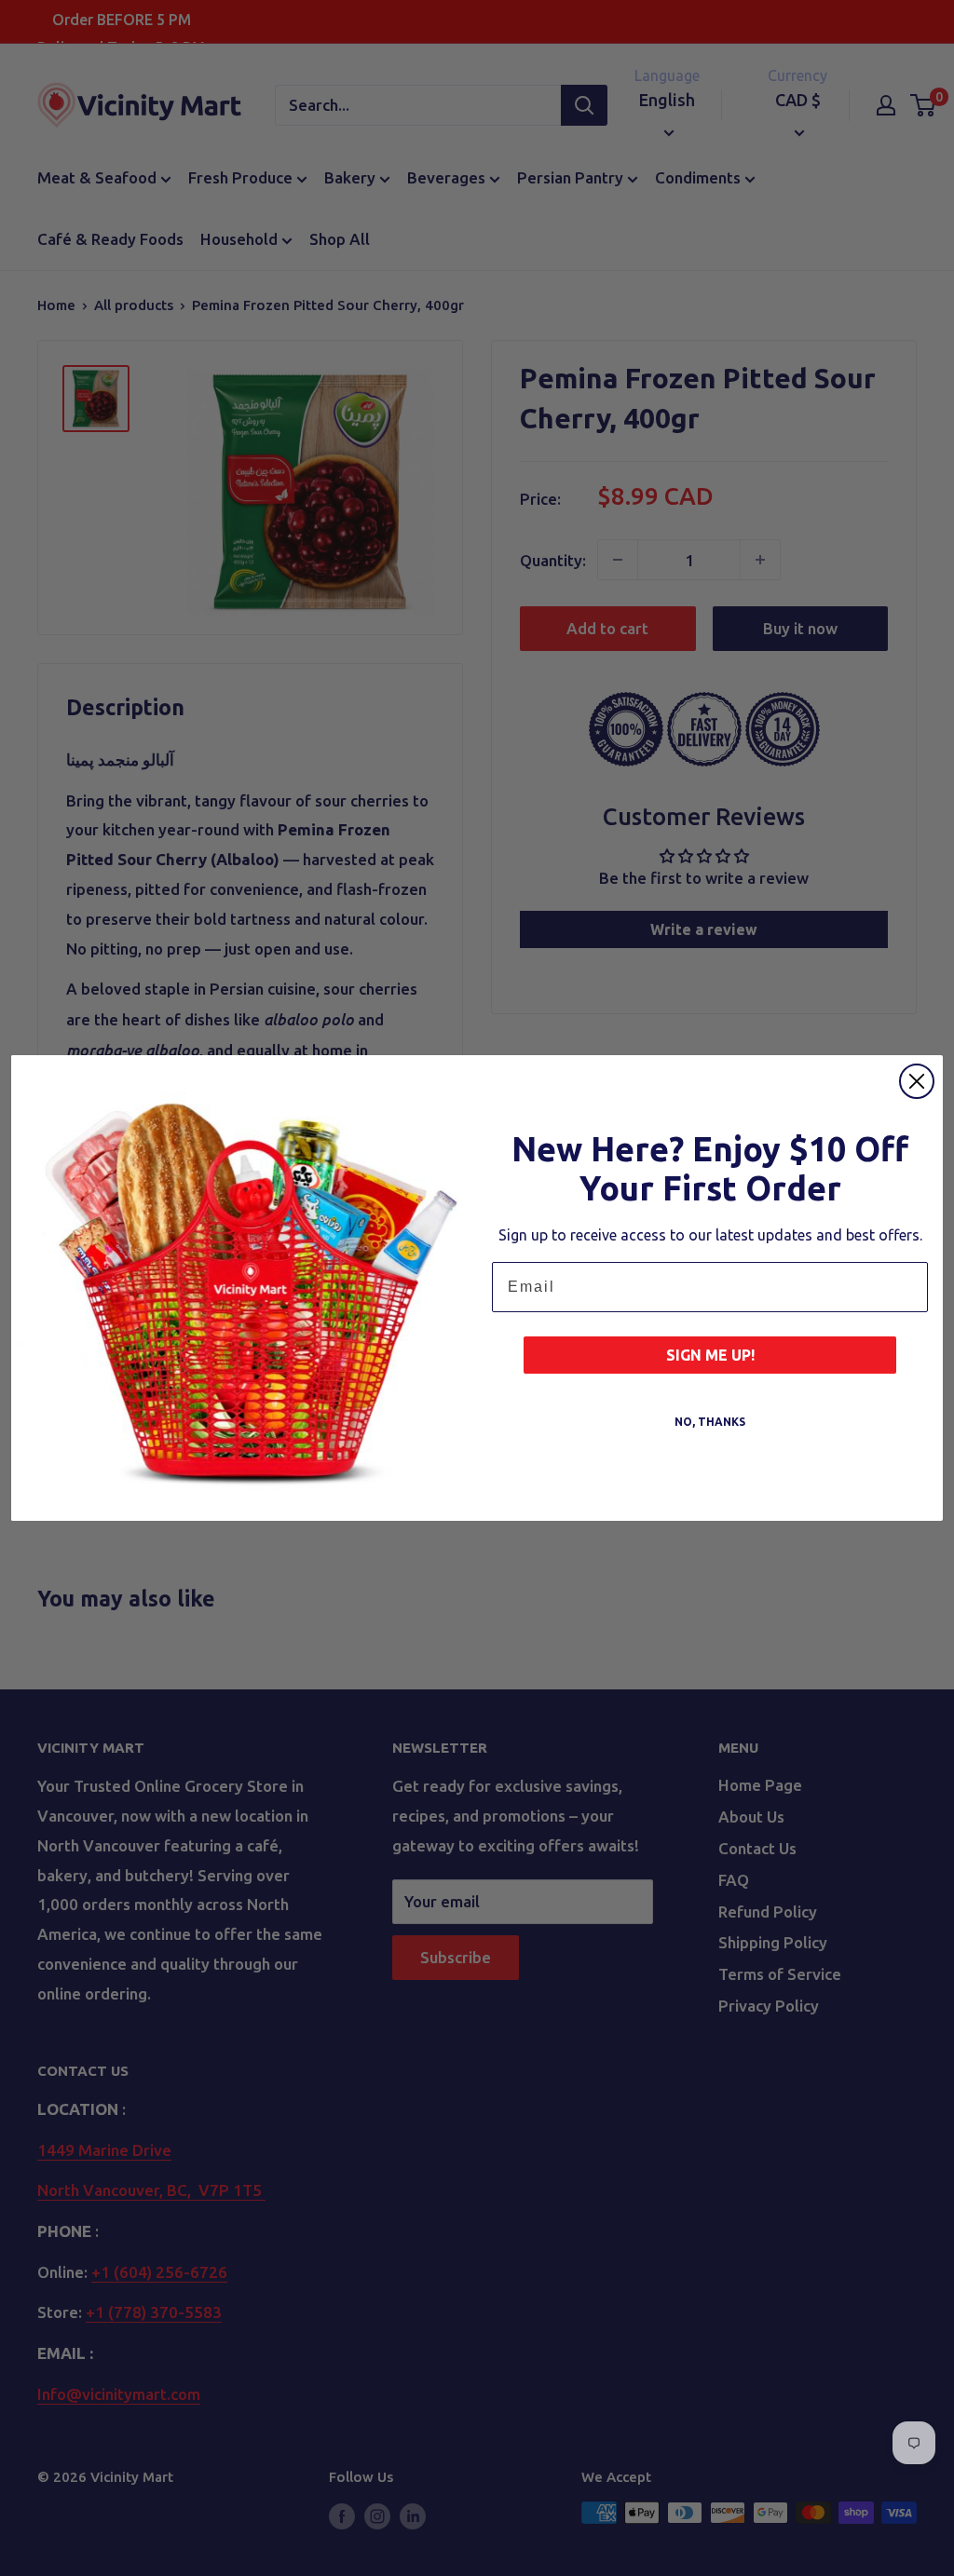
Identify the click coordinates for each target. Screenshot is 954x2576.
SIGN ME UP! (710, 1355)
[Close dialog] (917, 1081)
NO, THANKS (710, 1422)
